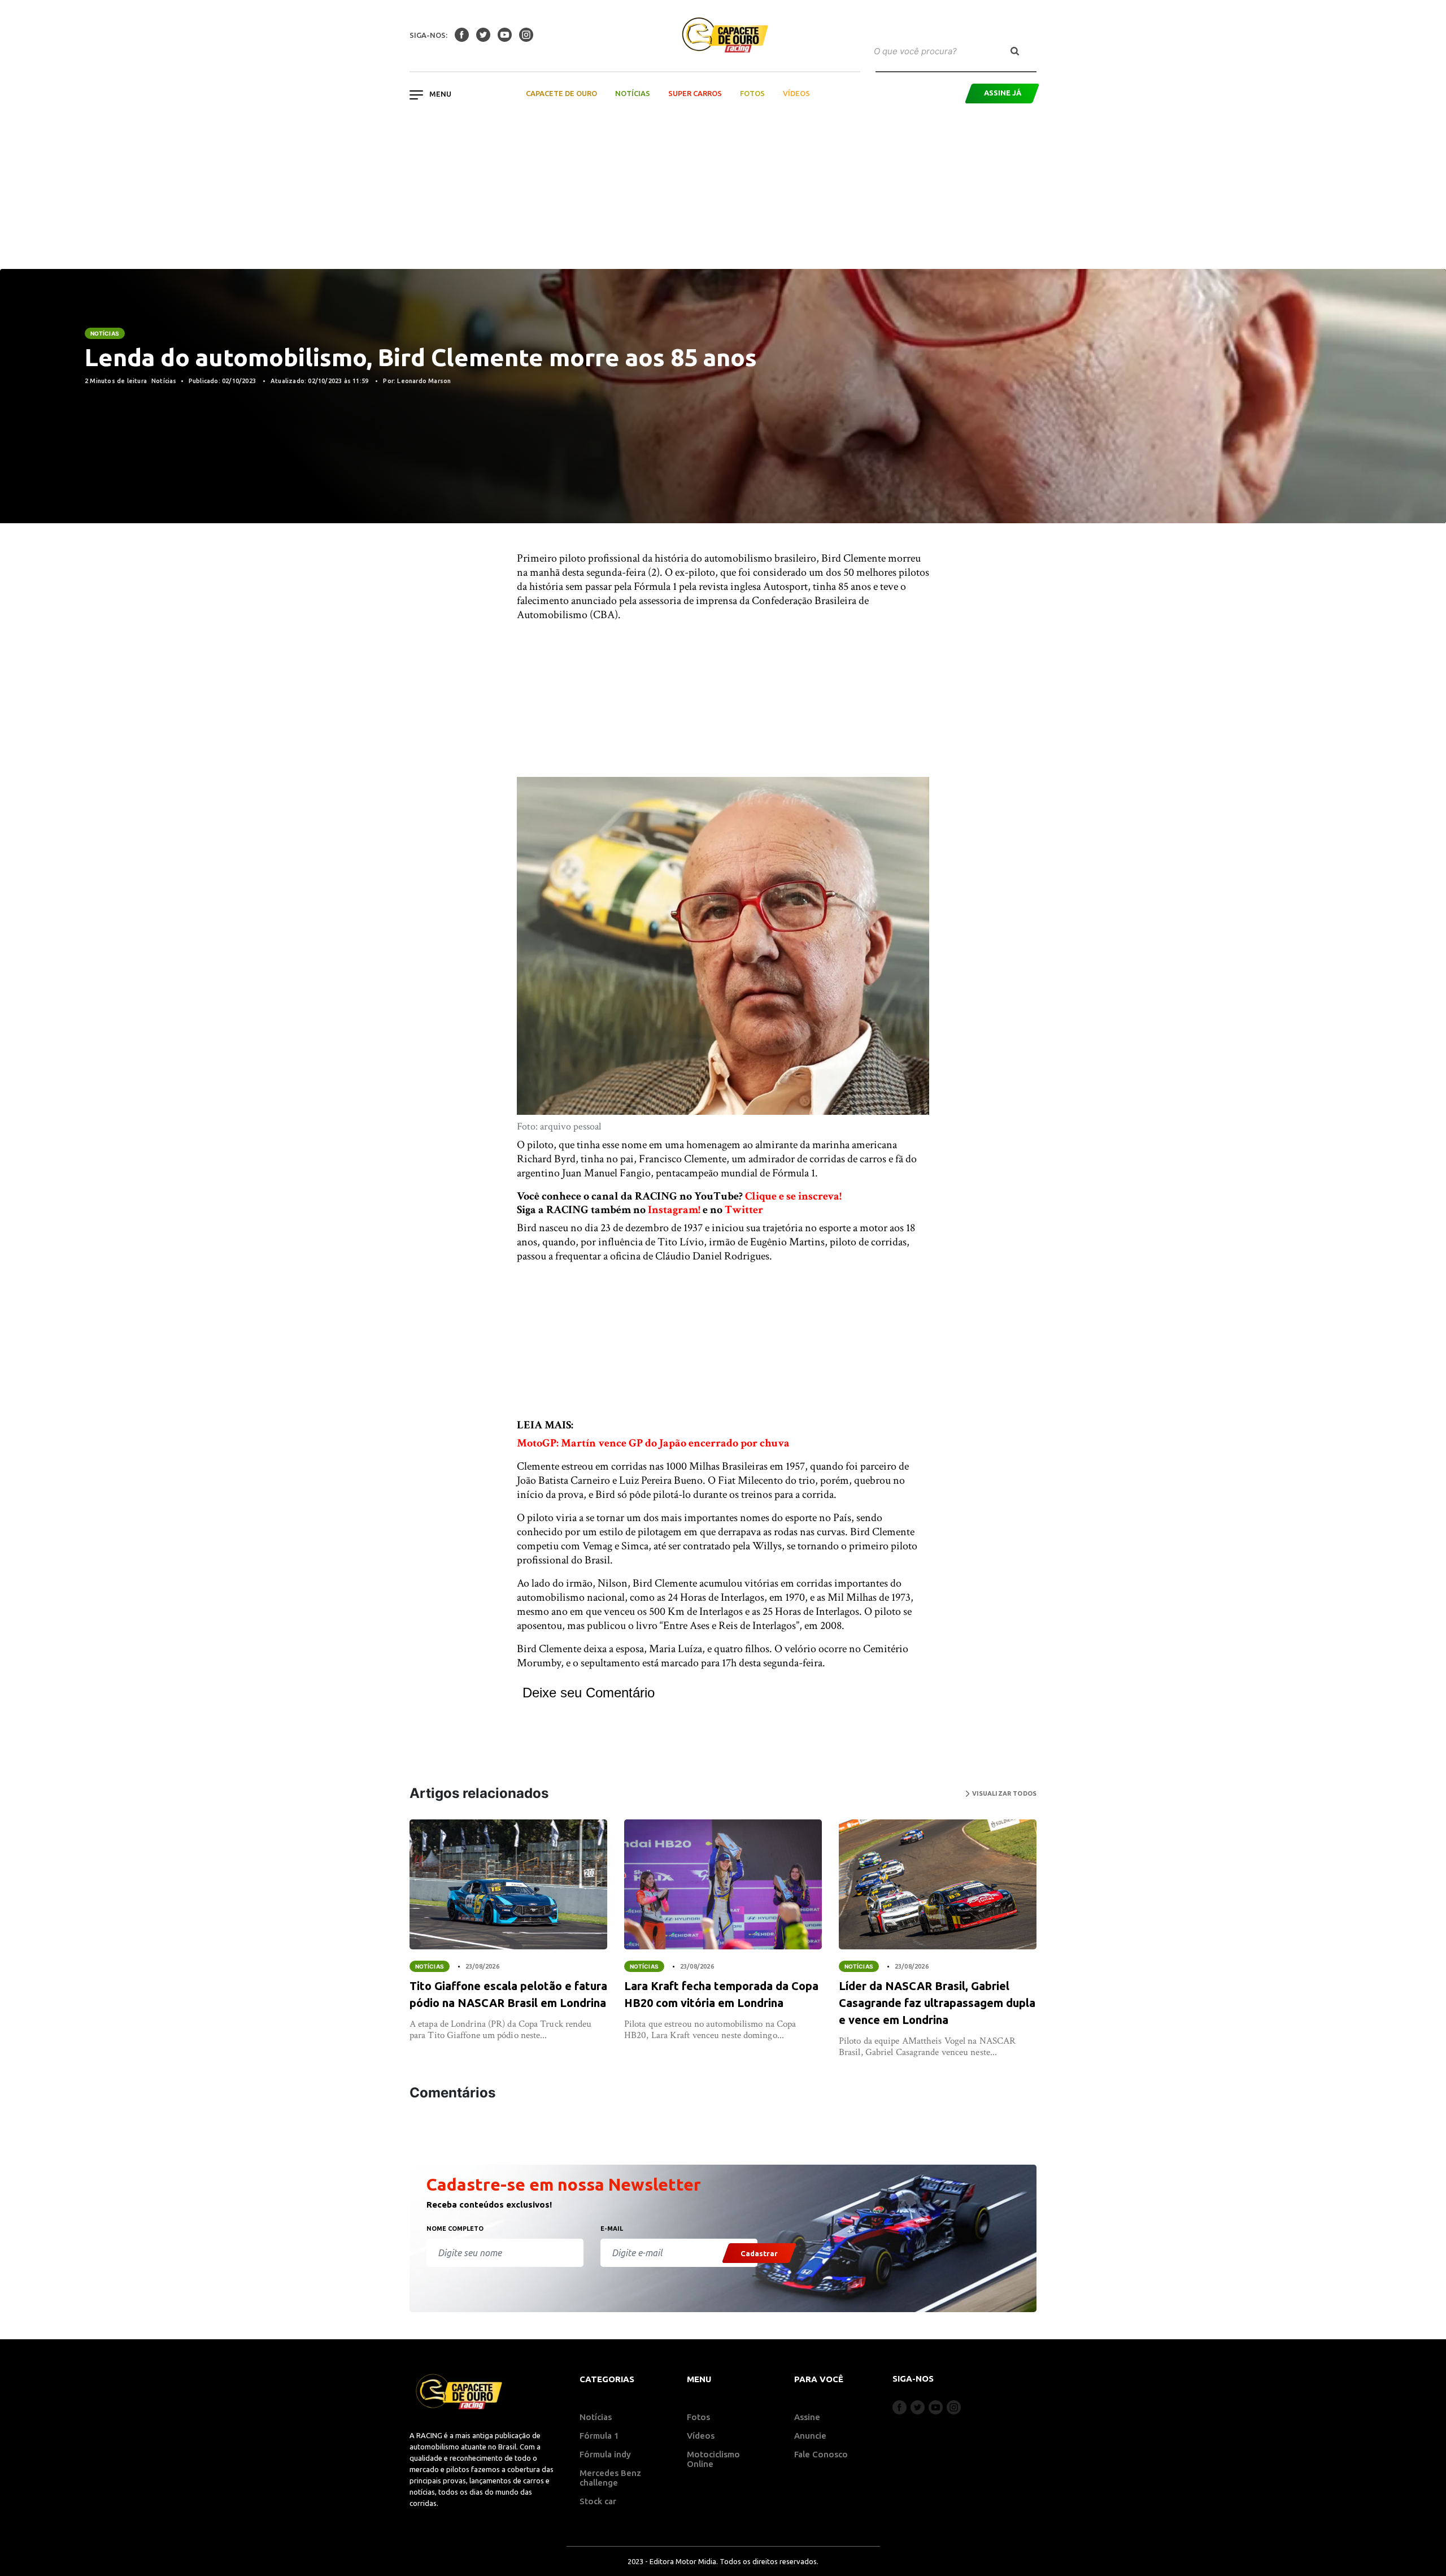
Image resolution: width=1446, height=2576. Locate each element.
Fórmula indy (605, 2454)
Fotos (752, 93)
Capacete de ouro (561, 93)
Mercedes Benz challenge (610, 2478)
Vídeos (796, 93)
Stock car (598, 2501)
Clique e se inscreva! (793, 1196)
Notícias (633, 93)
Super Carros (695, 93)
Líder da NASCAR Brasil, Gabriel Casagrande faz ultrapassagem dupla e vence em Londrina (937, 2003)
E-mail (612, 2229)
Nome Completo (455, 2229)
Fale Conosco (821, 2454)
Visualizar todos (1003, 1793)
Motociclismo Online (713, 2459)
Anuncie (810, 2436)
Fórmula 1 (599, 2436)
